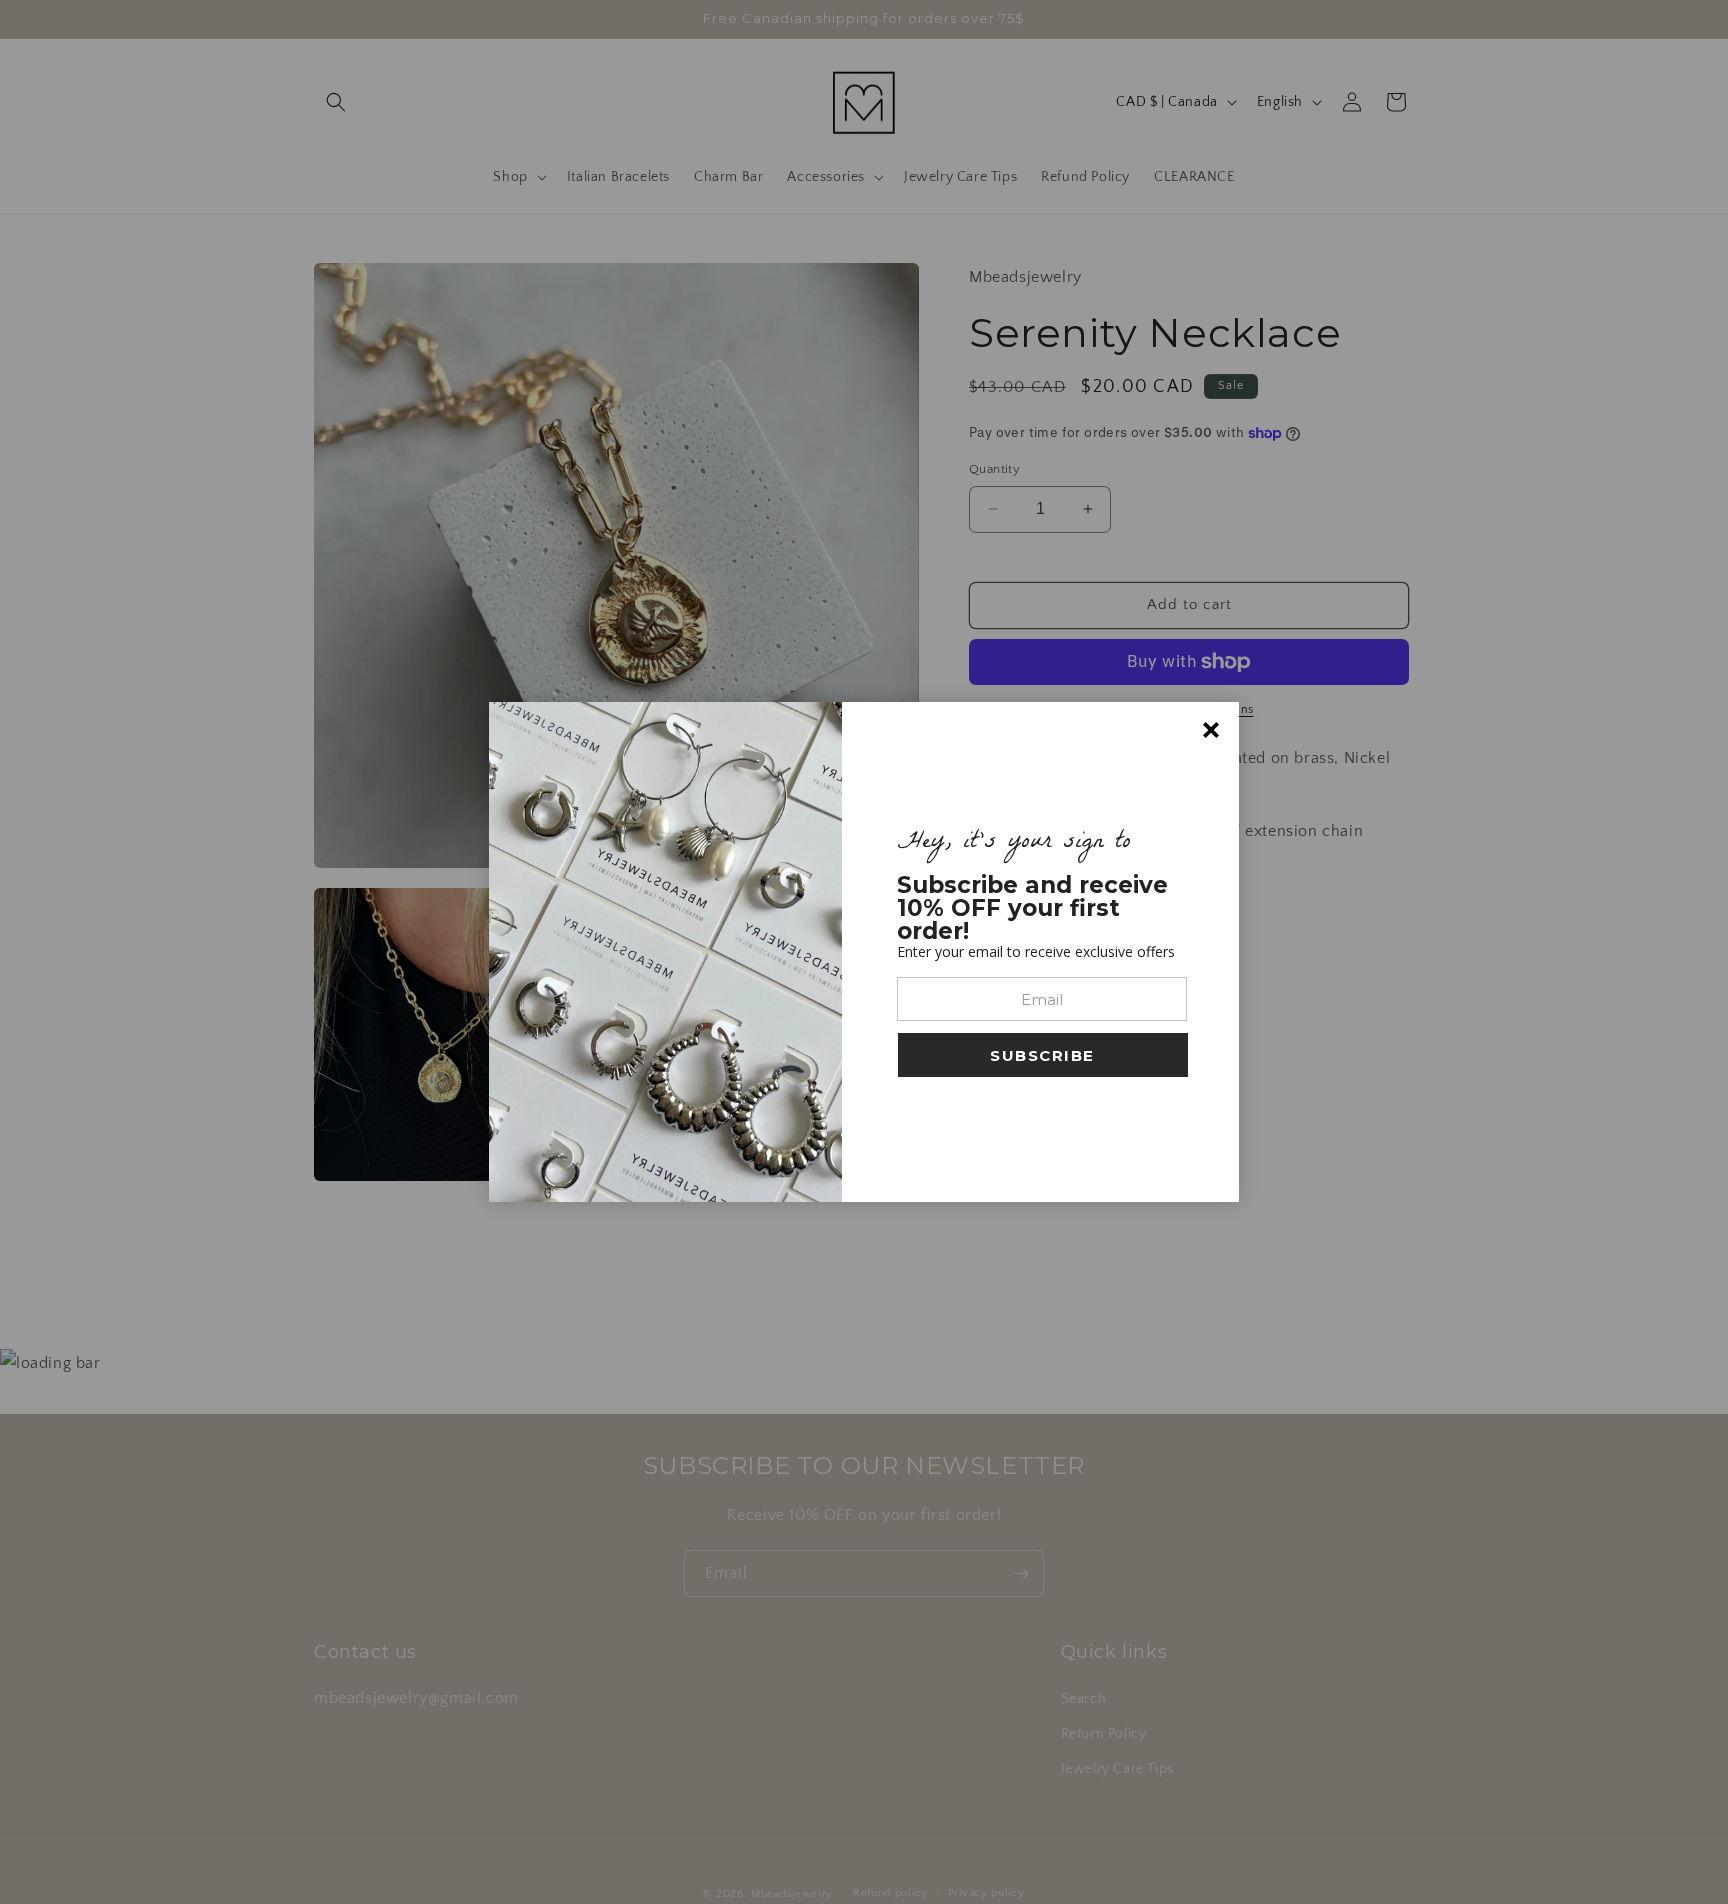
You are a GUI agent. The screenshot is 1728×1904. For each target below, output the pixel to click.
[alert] (864, 952)
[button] (1043, 1055)
